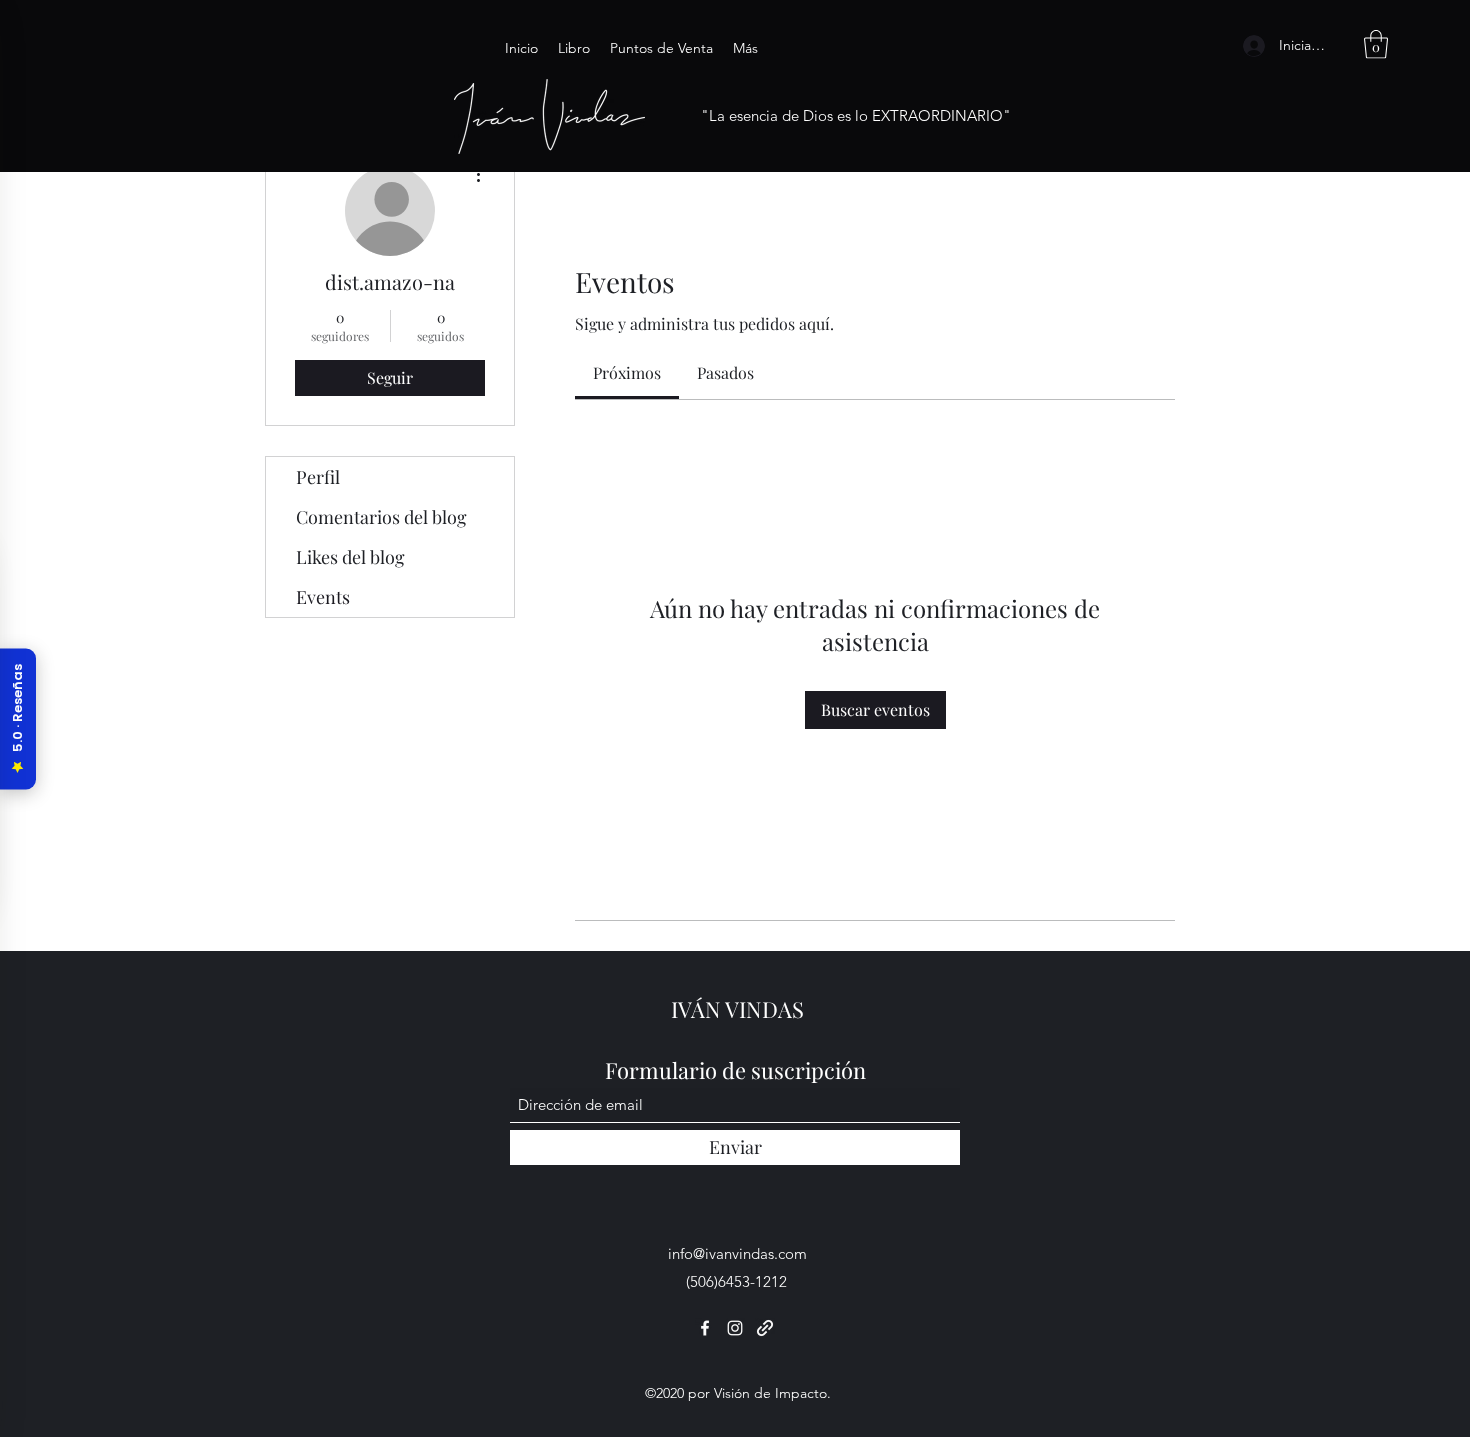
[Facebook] (705, 1328)
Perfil (318, 477)
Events (323, 597)
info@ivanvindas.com (737, 1253)
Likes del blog (350, 557)
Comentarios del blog (381, 517)
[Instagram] (735, 1328)
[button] (1376, 44)
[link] (627, 372)
